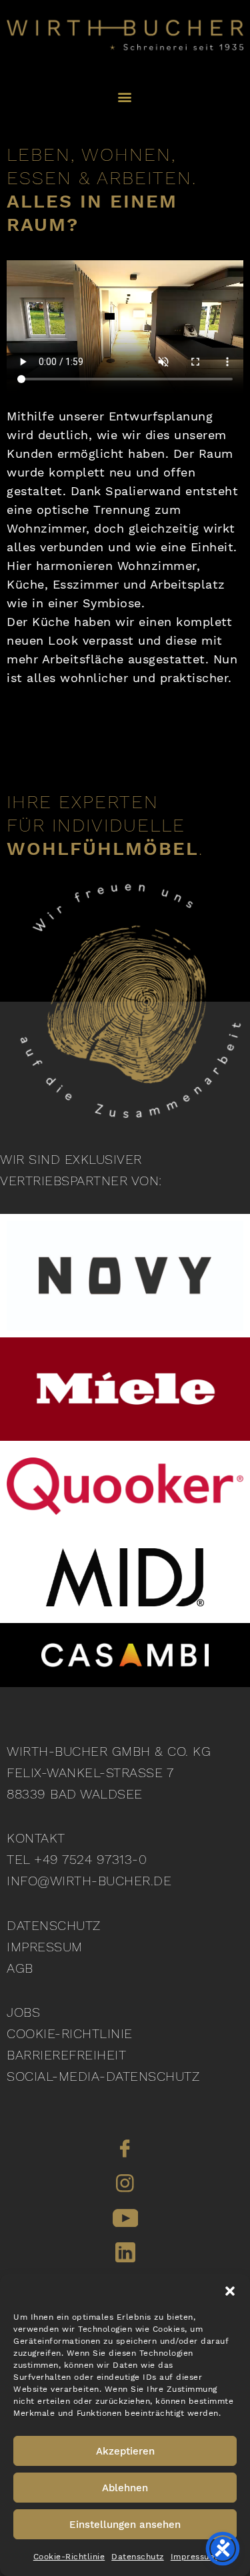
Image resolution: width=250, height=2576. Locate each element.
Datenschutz (138, 2557)
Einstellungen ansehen (125, 2525)
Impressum (194, 2557)
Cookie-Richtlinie (69, 2557)
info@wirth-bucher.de (89, 1881)
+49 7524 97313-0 (90, 1859)
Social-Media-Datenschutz (103, 2076)
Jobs (23, 2012)
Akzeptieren (125, 2451)
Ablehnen (125, 2488)
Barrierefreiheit (66, 2055)
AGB (20, 1968)
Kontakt (36, 1838)
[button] (230, 2291)
